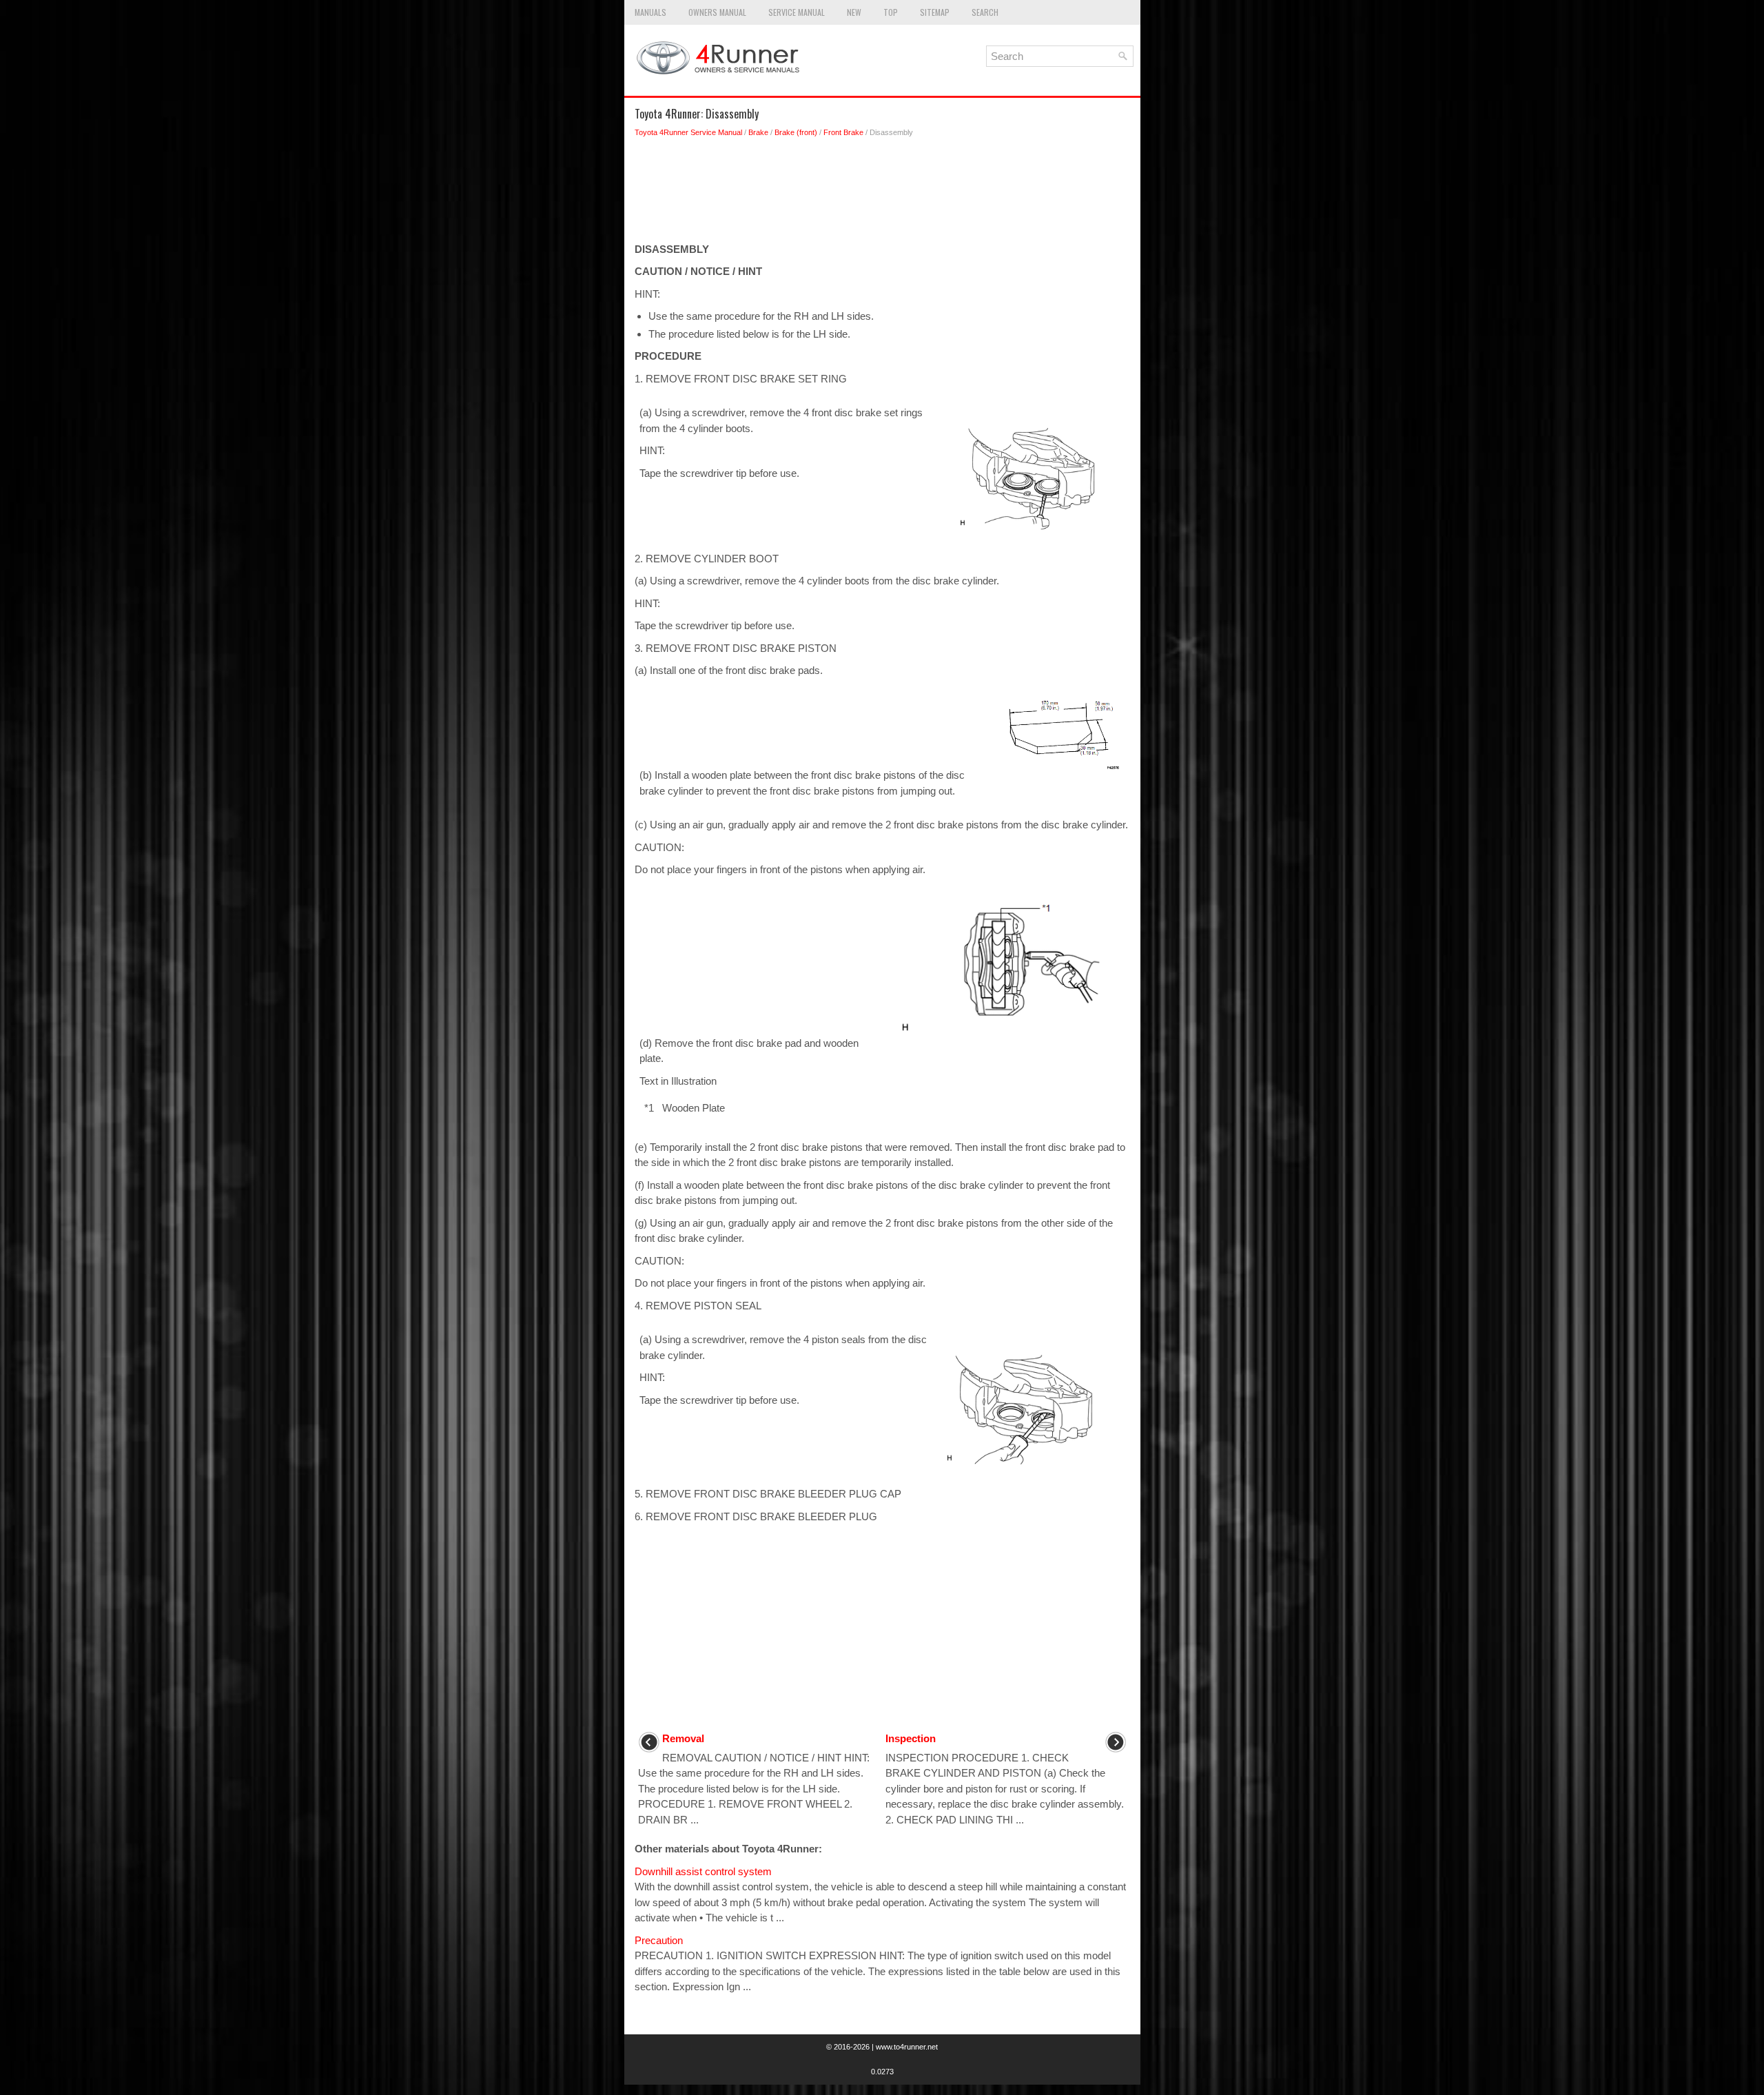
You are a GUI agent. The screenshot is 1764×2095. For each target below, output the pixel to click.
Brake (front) (796, 132)
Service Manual (797, 12)
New (854, 12)
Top (891, 12)
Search (985, 12)
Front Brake (843, 132)
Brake (758, 132)
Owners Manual (717, 12)
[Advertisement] (882, 194)
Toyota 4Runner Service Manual (688, 132)
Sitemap (935, 12)
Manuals (650, 12)
